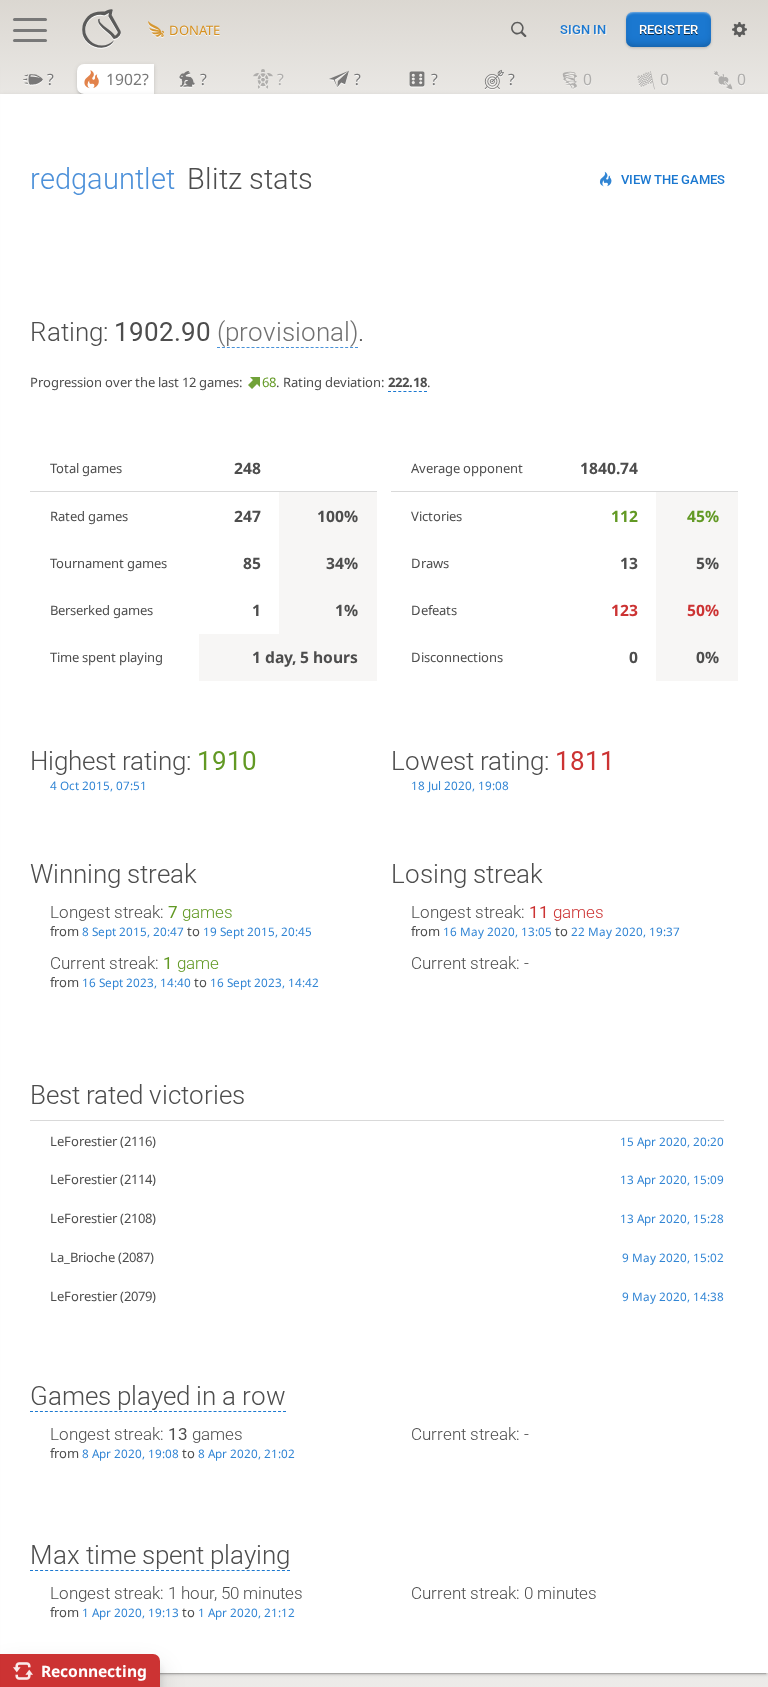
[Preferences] (739, 30)
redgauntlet (102, 179)
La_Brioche (82, 1257)
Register (668, 29)
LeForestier (83, 1141)
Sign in (583, 29)
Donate (194, 30)
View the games (673, 179)
